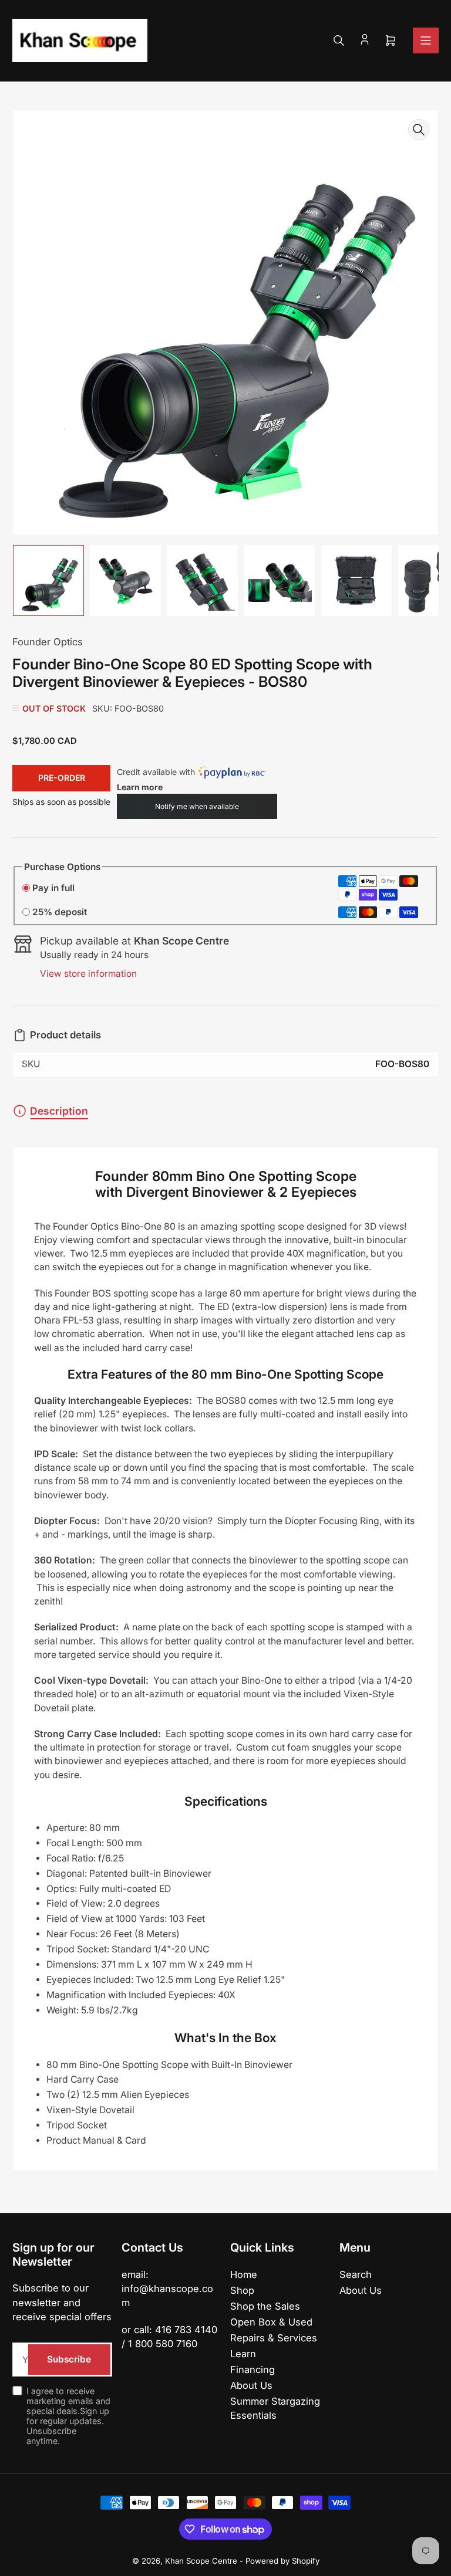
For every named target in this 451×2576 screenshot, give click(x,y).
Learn (243, 2354)
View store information (88, 974)
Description (59, 1111)
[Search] (339, 40)
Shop (242, 2290)
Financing (253, 2369)
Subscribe (69, 2359)
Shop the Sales (265, 2306)
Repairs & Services (274, 2338)
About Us (251, 2385)
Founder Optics (48, 642)
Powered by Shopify (282, 2561)
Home (244, 2274)
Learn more (140, 787)
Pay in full (53, 888)
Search (356, 2274)
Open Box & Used (271, 2322)
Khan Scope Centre (201, 2561)
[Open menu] (426, 40)
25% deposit (60, 912)
